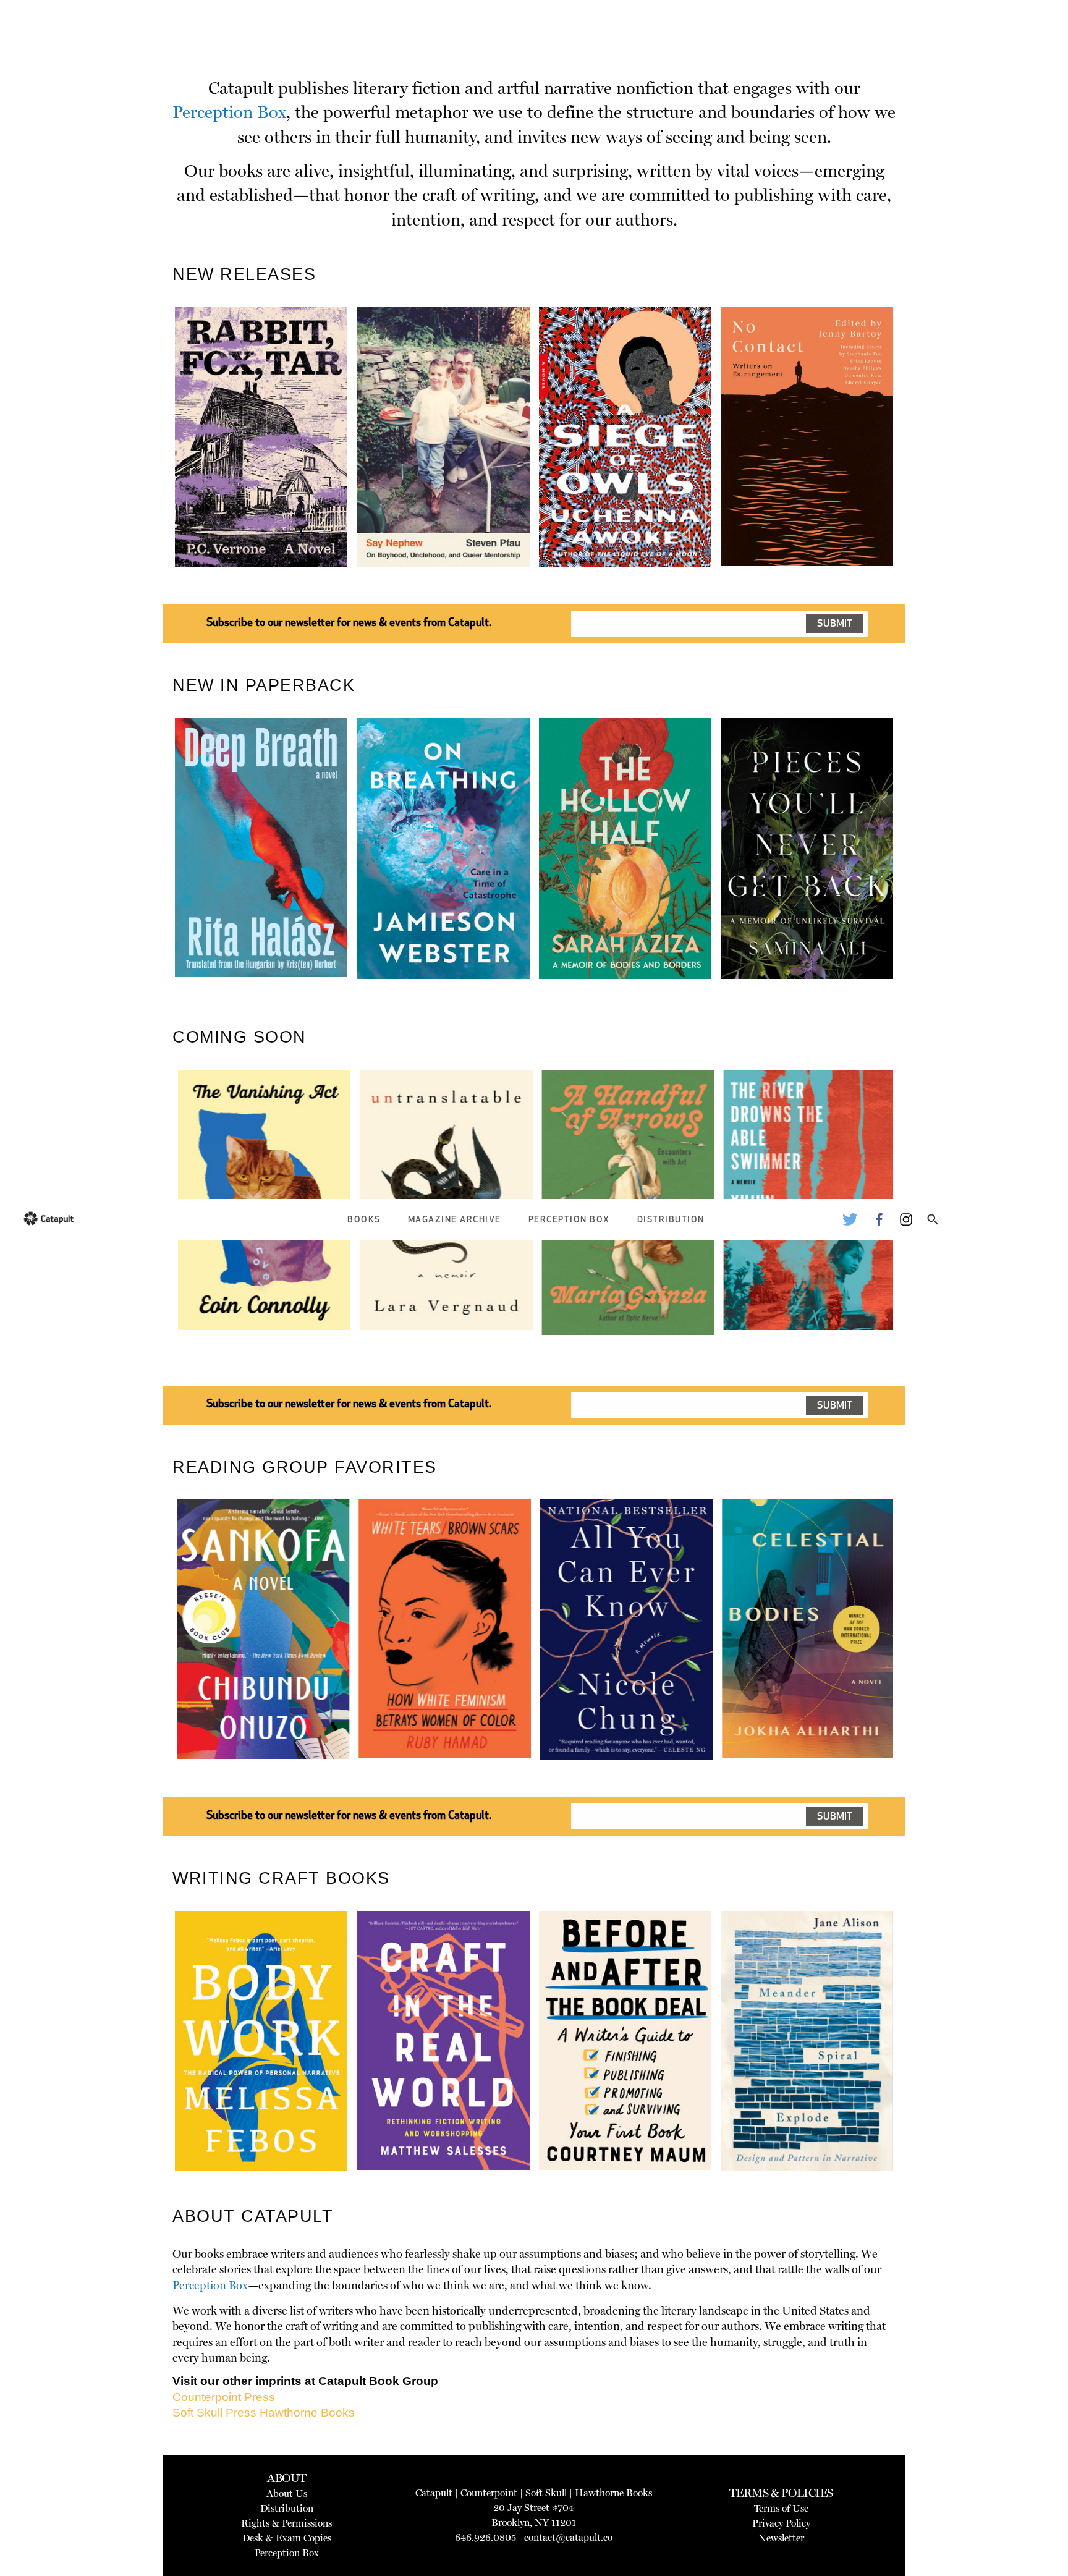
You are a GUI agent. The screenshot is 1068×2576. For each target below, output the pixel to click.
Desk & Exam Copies (287, 2538)
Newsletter (781, 2538)
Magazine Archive (455, 1220)
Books (364, 1220)
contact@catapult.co (568, 2537)
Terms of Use (781, 2508)
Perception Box (569, 1220)
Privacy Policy (781, 2523)
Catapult (434, 2493)
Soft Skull (546, 2493)
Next (914, 466)
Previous (156, 466)
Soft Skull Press (214, 2413)
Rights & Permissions (286, 2523)
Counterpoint (489, 2493)
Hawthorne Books (307, 2413)
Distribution (671, 1220)
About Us (287, 2493)
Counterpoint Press (224, 2397)
